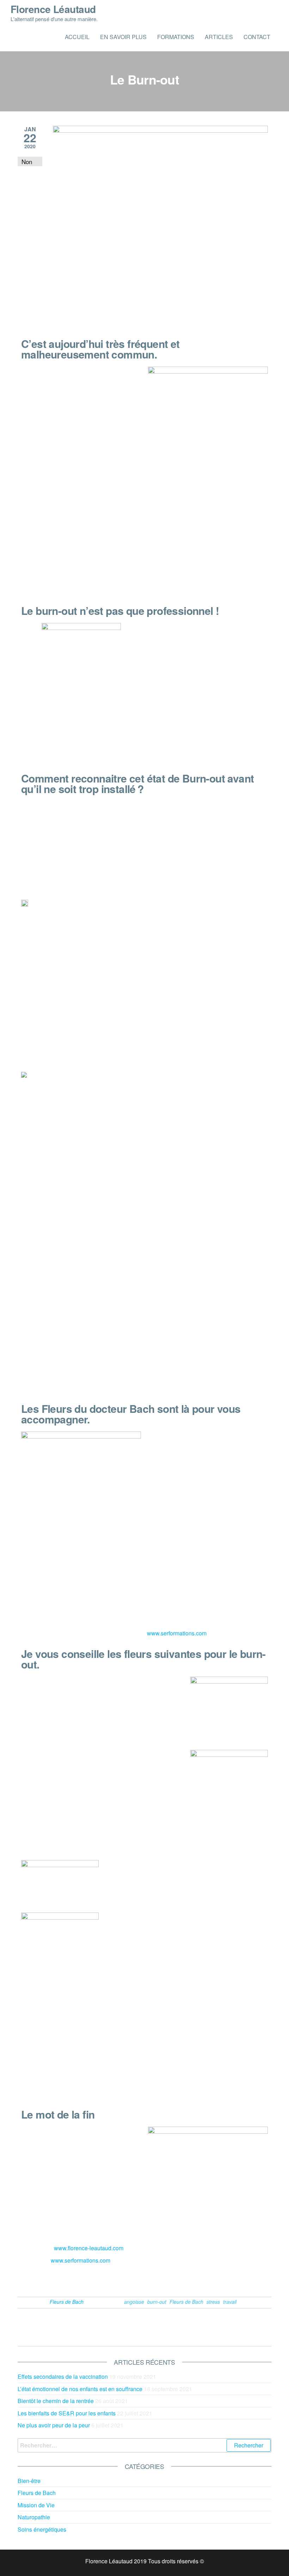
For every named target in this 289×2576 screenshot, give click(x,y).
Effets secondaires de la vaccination (63, 2377)
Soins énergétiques (42, 2529)
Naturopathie (34, 2517)
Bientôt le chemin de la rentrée (56, 2401)
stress (213, 2302)
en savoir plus (123, 37)
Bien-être (29, 2481)
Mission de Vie (36, 2505)
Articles (219, 37)
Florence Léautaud (53, 9)
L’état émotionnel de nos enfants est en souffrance (80, 2389)
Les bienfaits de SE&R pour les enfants (67, 2413)
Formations (176, 37)
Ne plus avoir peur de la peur (54, 2425)
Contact (257, 37)
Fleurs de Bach (67, 2302)
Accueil (77, 37)
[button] (150, 2280)
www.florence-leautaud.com (89, 2248)
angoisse (134, 2302)
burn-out (157, 2302)
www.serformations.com (177, 1633)
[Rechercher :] (144, 2445)
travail (230, 2302)
